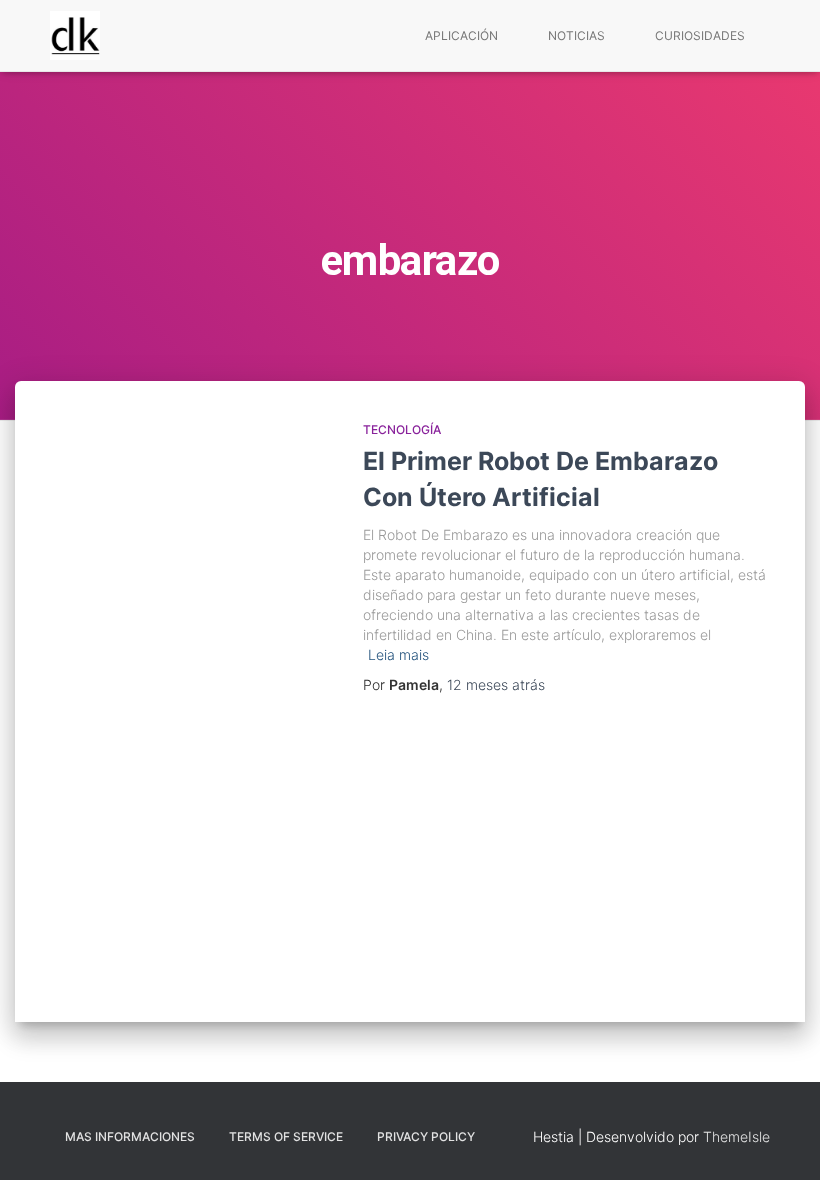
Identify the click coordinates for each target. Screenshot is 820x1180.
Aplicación (461, 35)
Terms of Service (286, 1136)
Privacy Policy (426, 1136)
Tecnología (402, 429)
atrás (496, 684)
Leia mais (398, 654)
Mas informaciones (130, 1136)
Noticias (576, 35)
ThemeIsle (736, 1136)
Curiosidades (700, 35)
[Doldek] (75, 36)
